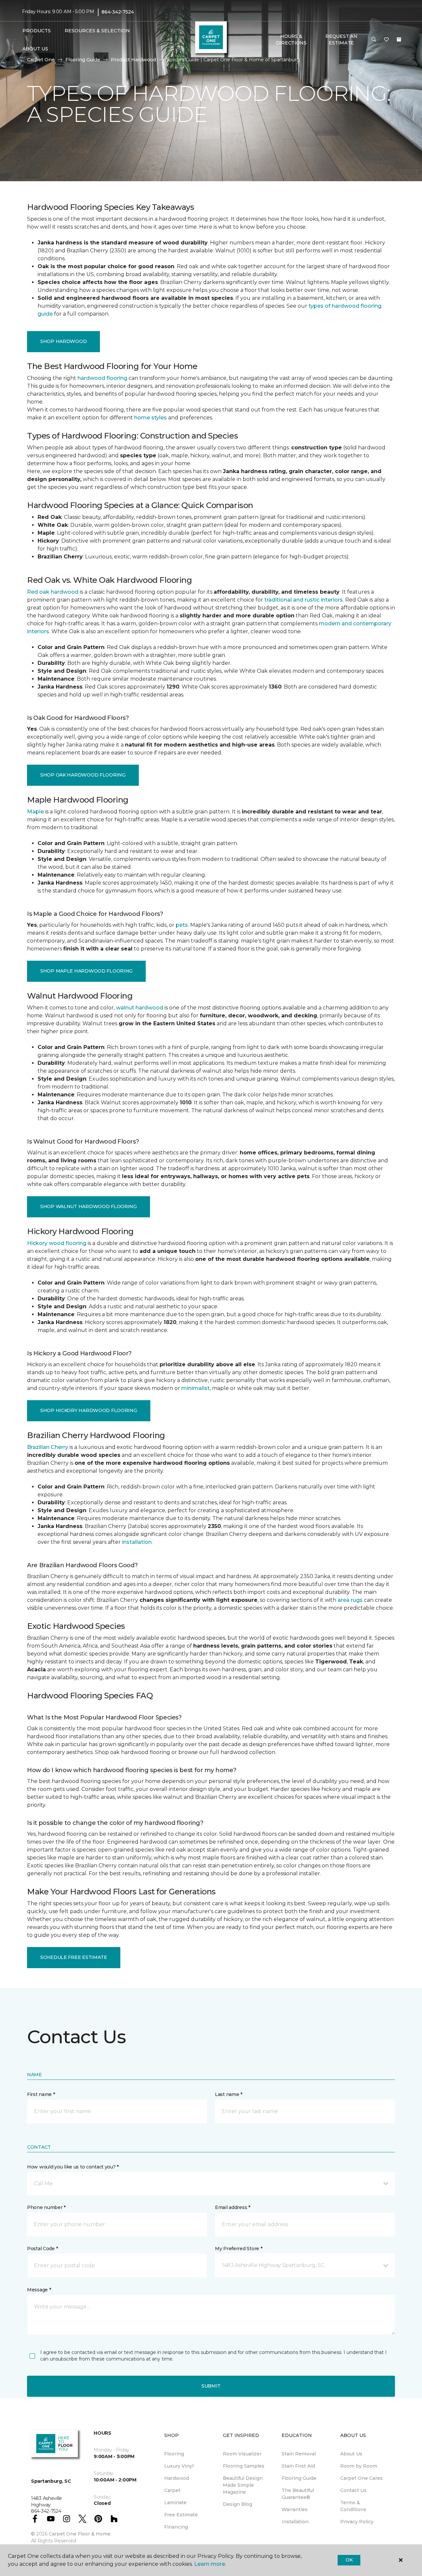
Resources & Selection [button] (97, 31)
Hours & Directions (291, 40)
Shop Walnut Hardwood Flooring (89, 1206)
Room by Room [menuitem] (359, 2466)
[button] (374, 40)
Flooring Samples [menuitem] (244, 2466)
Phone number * (46, 2207)
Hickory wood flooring (57, 1243)
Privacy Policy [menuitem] (357, 2522)
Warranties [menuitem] (295, 2509)
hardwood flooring (102, 378)
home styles (151, 418)
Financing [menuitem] (176, 2527)
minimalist (196, 1388)
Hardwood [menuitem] (177, 2478)
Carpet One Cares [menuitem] (362, 2478)
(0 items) (399, 40)
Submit (211, 2386)
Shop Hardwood (63, 341)
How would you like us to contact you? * (73, 2167)
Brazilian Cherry (48, 1447)
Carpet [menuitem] (172, 2490)
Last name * (229, 2094)
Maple (35, 812)
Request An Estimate (341, 40)
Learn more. (210, 2564)
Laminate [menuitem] (175, 2503)
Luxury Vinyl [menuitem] (179, 2466)
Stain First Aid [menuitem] (298, 2466)
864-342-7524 (118, 12)
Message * (39, 2290)
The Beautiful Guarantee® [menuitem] (298, 2494)
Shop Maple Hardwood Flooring (86, 971)
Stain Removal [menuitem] (299, 2454)
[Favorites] (386, 40)
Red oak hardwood (53, 592)
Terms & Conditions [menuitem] (353, 2506)
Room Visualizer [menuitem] (242, 2454)
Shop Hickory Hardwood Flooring (89, 1410)
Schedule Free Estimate (74, 1957)
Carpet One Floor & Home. (80, 2534)
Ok (349, 2560)
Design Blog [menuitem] (238, 2504)
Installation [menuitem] (295, 2522)
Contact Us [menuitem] (353, 2490)
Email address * (233, 2207)
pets (182, 925)
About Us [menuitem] (351, 2454)
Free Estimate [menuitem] (181, 2515)
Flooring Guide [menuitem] (299, 2478)
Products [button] (37, 31)
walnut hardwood (140, 1008)
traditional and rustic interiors (304, 600)
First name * (41, 2094)
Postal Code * (42, 2249)
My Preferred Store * (239, 2249)
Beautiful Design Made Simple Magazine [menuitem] (243, 2485)
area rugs (350, 1600)
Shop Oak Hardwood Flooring (83, 775)
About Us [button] (35, 49)
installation (137, 1542)
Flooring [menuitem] (174, 2454)
